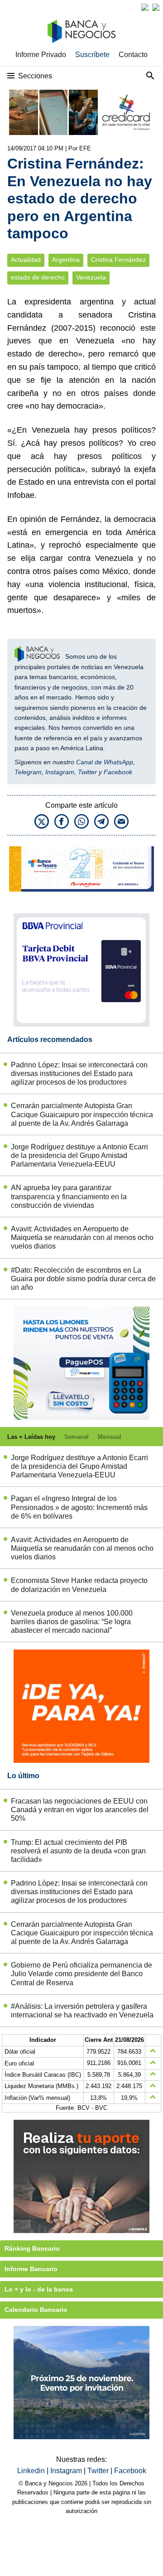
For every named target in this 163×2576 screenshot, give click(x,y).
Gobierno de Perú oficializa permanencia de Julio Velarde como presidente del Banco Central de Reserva (81, 1974)
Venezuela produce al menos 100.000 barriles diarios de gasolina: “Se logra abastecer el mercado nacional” (72, 1622)
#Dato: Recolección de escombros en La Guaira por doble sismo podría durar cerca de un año (83, 1279)
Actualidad (26, 260)
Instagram (60, 772)
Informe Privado (41, 55)
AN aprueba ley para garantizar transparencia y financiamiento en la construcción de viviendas (69, 1196)
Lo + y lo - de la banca (39, 2289)
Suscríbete (92, 55)
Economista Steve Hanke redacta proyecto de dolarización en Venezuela (79, 1585)
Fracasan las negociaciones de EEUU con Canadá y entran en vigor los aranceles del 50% (80, 1810)
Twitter (87, 772)
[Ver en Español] (156, 7)
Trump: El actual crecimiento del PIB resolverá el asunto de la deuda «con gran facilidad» (78, 1851)
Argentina (66, 260)
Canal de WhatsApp (105, 762)
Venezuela (91, 277)
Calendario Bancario (36, 2310)
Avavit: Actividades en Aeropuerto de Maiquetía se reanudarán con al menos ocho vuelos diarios (82, 1237)
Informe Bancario (31, 2269)
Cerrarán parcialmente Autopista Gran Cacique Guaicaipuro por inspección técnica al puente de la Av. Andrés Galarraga (82, 1114)
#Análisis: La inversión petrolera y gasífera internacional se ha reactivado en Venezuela (82, 2011)
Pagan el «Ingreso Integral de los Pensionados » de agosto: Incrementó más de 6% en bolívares (79, 1507)
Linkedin (32, 2471)
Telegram (28, 772)
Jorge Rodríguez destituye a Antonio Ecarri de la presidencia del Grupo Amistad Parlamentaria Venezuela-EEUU (79, 1155)
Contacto (133, 55)
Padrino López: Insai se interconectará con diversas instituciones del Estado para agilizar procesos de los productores (79, 1073)
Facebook (118, 772)
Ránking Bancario (32, 2248)
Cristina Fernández (118, 260)
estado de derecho (38, 277)
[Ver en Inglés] (145, 7)
